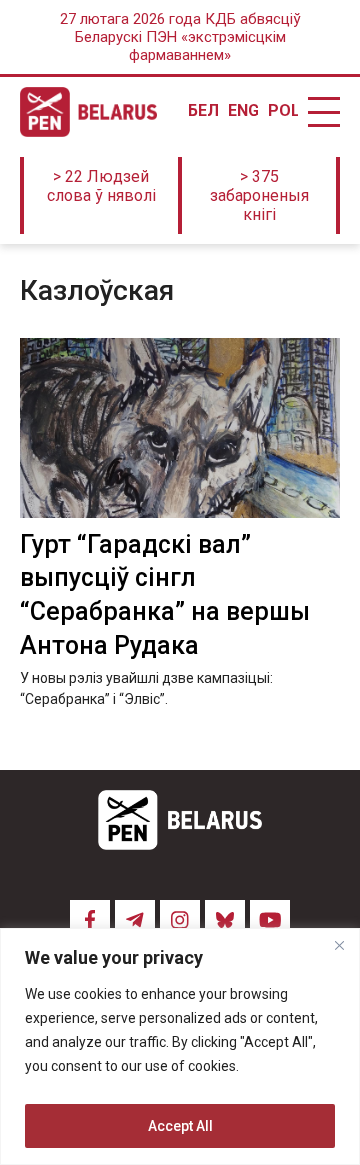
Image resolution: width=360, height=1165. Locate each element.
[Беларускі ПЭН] (88, 112)
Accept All (180, 1126)
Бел (203, 111)
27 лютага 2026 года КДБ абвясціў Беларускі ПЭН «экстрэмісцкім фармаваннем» (180, 37)
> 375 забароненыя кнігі (259, 195)
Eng (243, 111)
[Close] (339, 945)
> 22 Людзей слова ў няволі (101, 186)
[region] (180, 1046)
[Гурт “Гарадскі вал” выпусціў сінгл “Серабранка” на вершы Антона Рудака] (180, 428)
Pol (283, 111)
